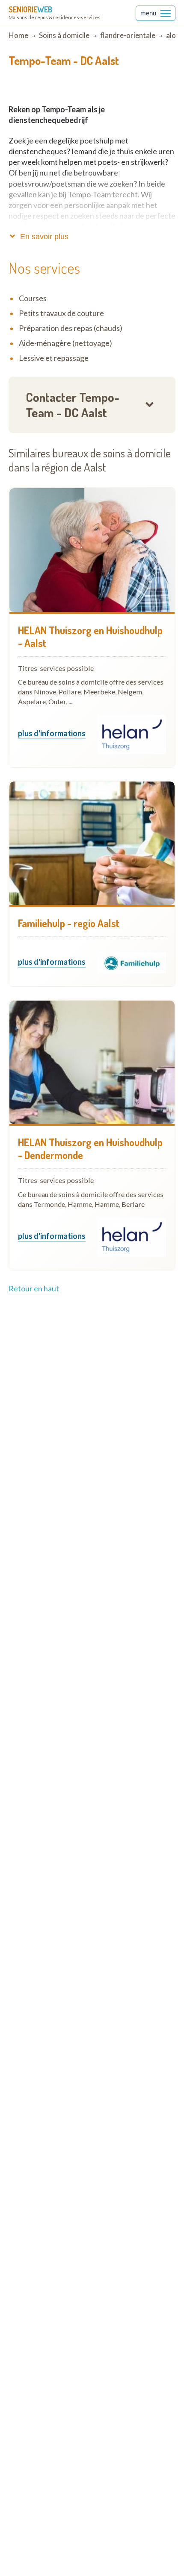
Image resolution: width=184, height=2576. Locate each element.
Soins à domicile (64, 35)
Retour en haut (34, 1288)
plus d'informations (52, 734)
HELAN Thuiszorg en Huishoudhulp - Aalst (90, 637)
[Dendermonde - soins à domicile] (92, 1063)
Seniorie (30, 9)
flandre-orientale (128, 35)
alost (174, 35)
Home (18, 35)
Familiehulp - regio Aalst (69, 923)
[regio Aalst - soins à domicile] (92, 843)
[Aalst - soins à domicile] (92, 550)
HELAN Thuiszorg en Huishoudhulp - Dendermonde (90, 1149)
